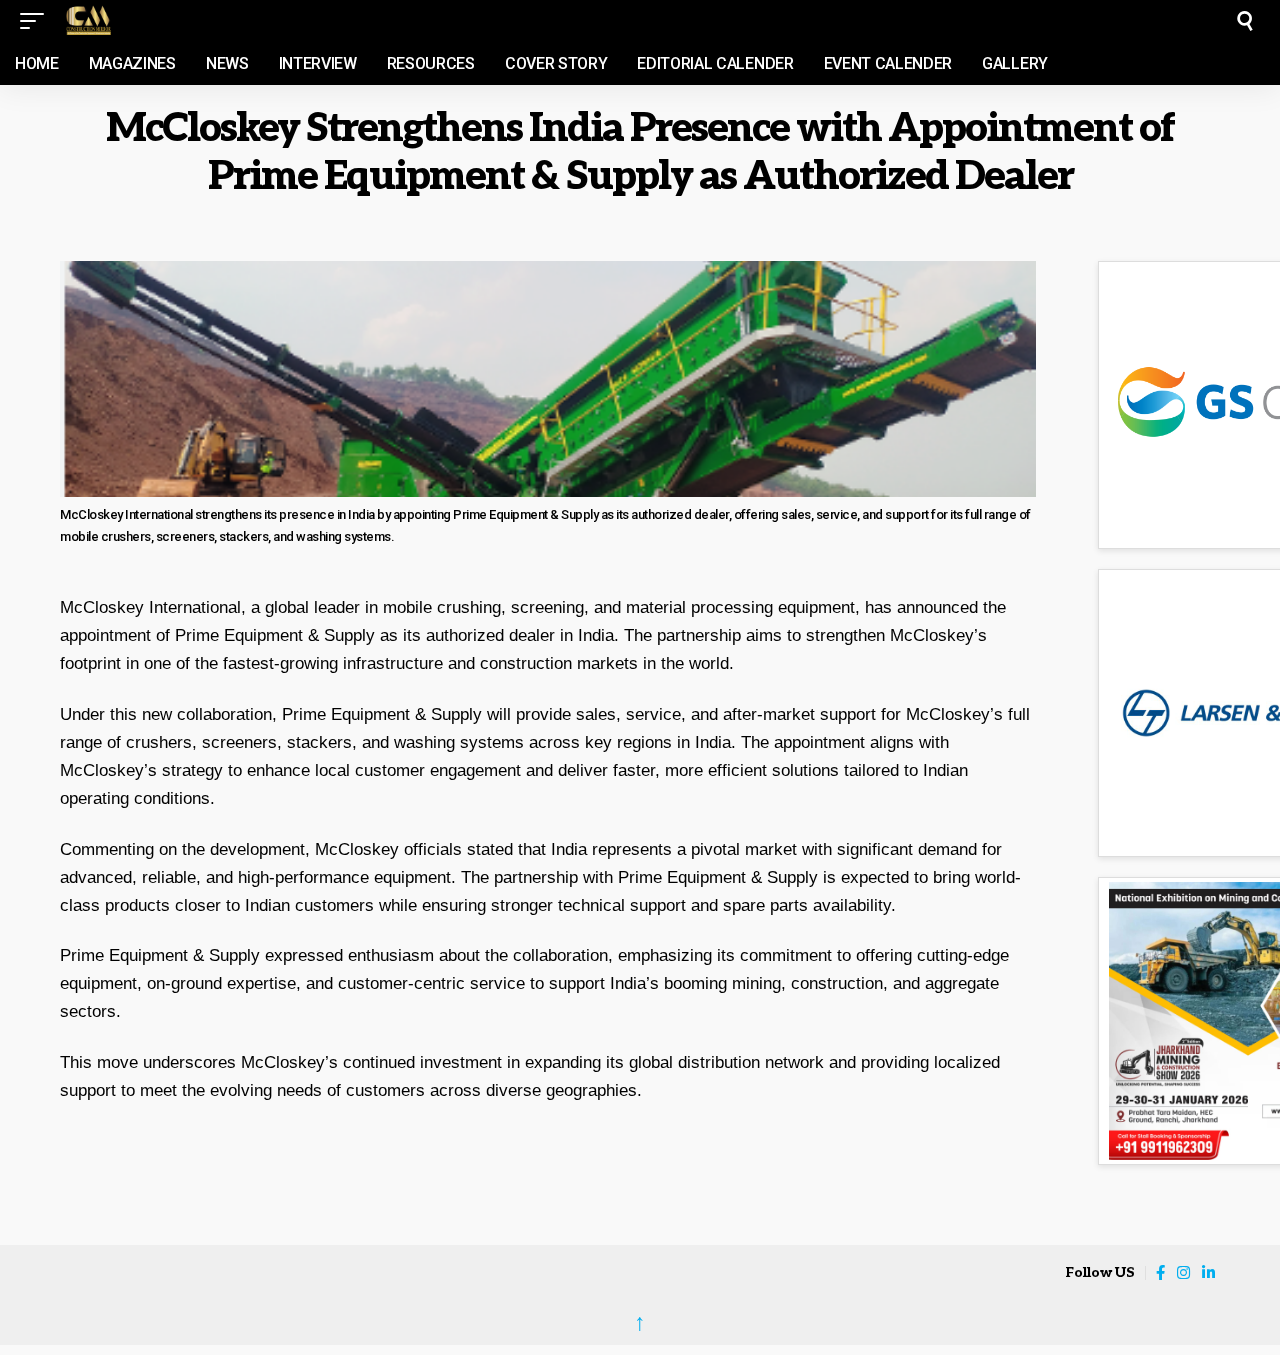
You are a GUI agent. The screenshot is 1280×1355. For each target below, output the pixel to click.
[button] (37, 21)
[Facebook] (1160, 1273)
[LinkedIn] (1208, 1273)
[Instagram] (1183, 1273)
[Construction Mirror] (154, 21)
